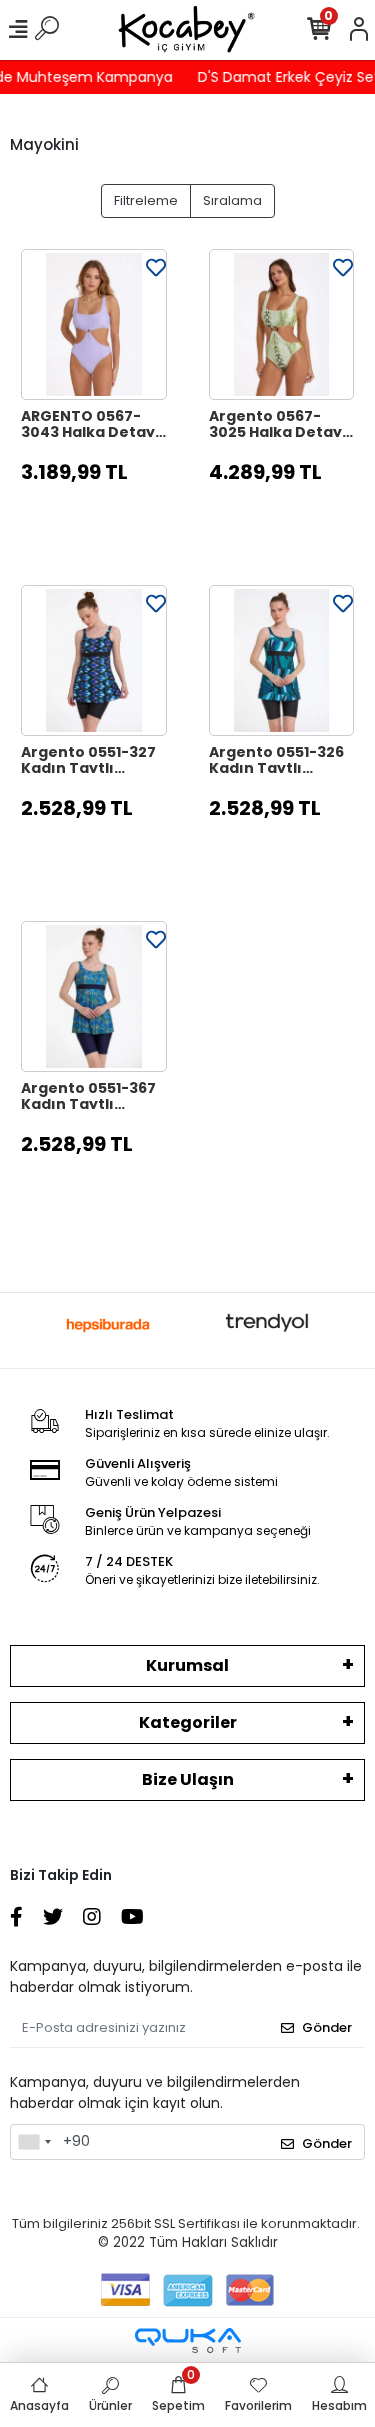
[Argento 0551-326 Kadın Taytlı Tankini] (282, 661)
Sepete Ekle (104, 522)
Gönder (327, 2027)
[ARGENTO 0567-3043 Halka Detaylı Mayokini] (94, 325)
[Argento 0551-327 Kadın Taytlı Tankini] (94, 661)
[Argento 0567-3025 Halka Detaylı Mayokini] (282, 325)
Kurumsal (187, 1665)
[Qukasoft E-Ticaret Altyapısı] (188, 2340)
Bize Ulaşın (188, 1779)
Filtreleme (146, 200)
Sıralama (232, 200)
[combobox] (34, 2142)
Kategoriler (188, 1722)
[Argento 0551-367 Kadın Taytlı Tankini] (94, 997)
